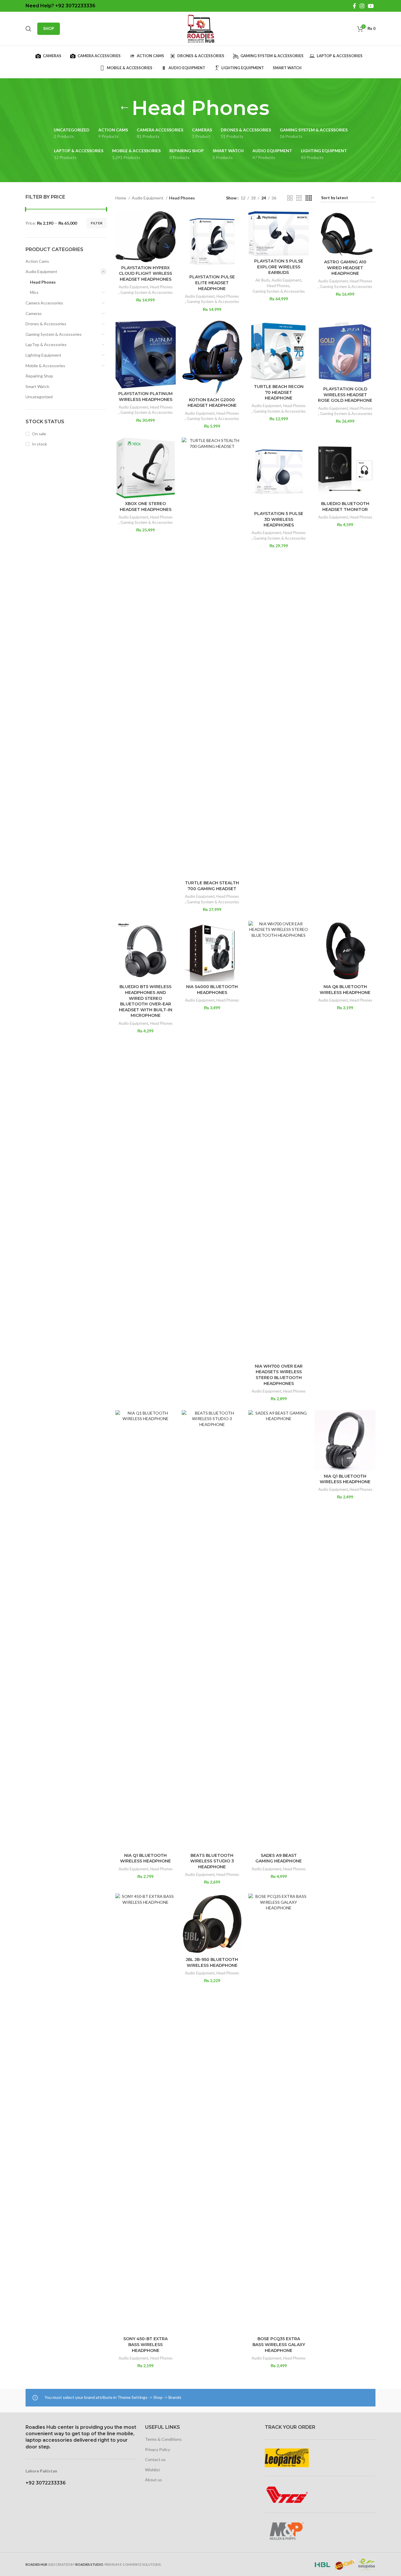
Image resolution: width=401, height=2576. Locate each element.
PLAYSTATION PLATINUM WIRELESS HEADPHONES (145, 397)
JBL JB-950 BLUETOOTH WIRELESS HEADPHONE (212, 1962)
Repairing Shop (39, 376)
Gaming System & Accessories (54, 334)
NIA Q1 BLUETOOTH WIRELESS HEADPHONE (145, 1858)
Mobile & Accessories (45, 366)
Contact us (155, 2459)
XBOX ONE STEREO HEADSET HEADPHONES (146, 507)
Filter (97, 223)
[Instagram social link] (362, 6)
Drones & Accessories (46, 324)
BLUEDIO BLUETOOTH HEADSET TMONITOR (345, 507)
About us (154, 2480)
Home (121, 198)
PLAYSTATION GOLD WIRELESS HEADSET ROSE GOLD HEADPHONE (345, 395)
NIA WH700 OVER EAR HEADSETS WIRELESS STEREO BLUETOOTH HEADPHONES (279, 1375)
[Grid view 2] (290, 198)
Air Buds (263, 280)
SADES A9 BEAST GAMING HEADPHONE (279, 1858)
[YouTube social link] (371, 6)
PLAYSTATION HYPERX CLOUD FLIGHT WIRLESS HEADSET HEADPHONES (145, 273)
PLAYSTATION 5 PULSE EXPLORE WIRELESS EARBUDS (279, 267)
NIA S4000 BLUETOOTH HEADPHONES (212, 990)
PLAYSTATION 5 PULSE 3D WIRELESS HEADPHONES (279, 519)
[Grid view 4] (309, 198)
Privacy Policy (157, 2449)
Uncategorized (39, 397)
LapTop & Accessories (46, 344)
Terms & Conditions (163, 2439)
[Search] (28, 29)
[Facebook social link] (354, 6)
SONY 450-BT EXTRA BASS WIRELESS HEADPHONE (145, 2344)
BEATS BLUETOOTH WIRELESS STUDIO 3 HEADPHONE (212, 1861)
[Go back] (124, 108)
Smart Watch (37, 386)
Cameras (34, 313)
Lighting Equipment (43, 355)
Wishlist (153, 2470)
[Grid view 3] (299, 198)
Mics (34, 292)
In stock (39, 444)
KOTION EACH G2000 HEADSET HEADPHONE (212, 403)
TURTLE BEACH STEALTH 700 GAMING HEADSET (212, 886)
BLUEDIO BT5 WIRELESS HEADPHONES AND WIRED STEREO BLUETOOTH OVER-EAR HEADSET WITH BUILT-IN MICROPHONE (146, 1001)
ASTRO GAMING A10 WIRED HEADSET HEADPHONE (345, 268)
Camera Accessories (44, 303)
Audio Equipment (41, 271)
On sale (39, 434)
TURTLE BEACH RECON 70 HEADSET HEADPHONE (279, 392)
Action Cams (37, 261)
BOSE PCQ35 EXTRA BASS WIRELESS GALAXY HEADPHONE (279, 2344)
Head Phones (43, 282)
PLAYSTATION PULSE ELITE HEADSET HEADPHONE (212, 283)
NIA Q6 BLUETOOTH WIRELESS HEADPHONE (345, 990)
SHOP (49, 28)
